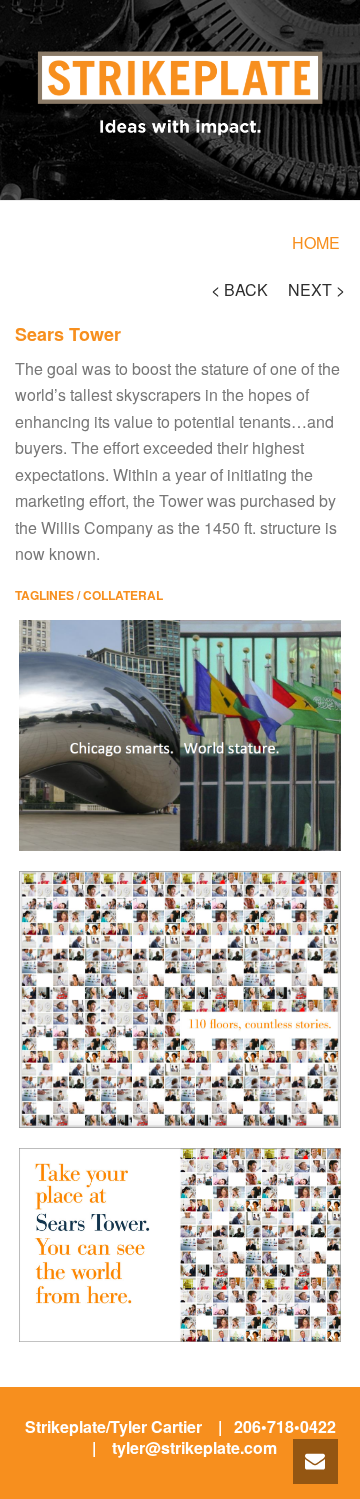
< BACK (239, 289)
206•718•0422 (285, 1426)
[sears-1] (180, 736)
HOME (316, 242)
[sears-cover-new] (180, 999)
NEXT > (316, 289)
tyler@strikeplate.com (194, 1447)
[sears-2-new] (180, 1245)
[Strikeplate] (180, 61)
